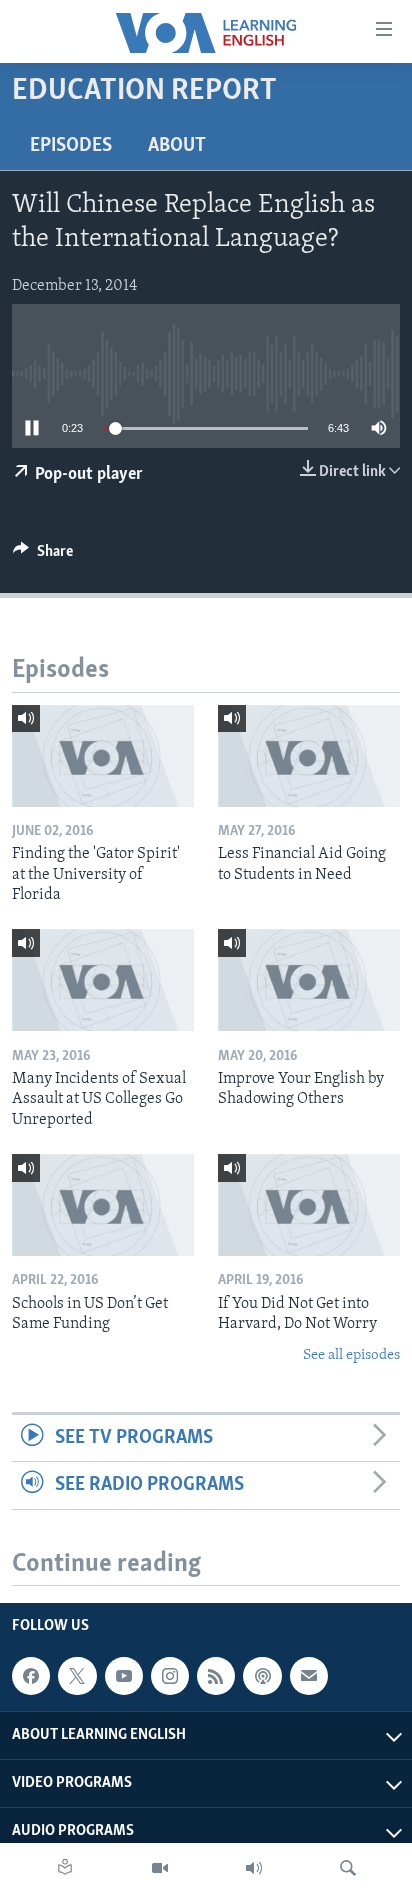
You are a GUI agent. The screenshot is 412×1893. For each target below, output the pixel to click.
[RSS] (216, 1677)
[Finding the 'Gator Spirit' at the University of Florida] (103, 756)
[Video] (160, 1868)
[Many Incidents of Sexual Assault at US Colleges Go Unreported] (103, 980)
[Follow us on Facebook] (31, 1677)
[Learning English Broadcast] (254, 1868)
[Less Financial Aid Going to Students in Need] (309, 756)
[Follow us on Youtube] (124, 1677)
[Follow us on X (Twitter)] (77, 1677)
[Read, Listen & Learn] (65, 1868)
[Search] (348, 1868)
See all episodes (351, 1355)
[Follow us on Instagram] (170, 1677)
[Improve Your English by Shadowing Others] (309, 980)
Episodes (71, 146)
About (177, 146)
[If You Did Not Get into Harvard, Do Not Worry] (309, 1205)
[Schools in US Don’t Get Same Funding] (103, 1205)
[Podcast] (262, 1677)
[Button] (43, 556)
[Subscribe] (309, 1677)
